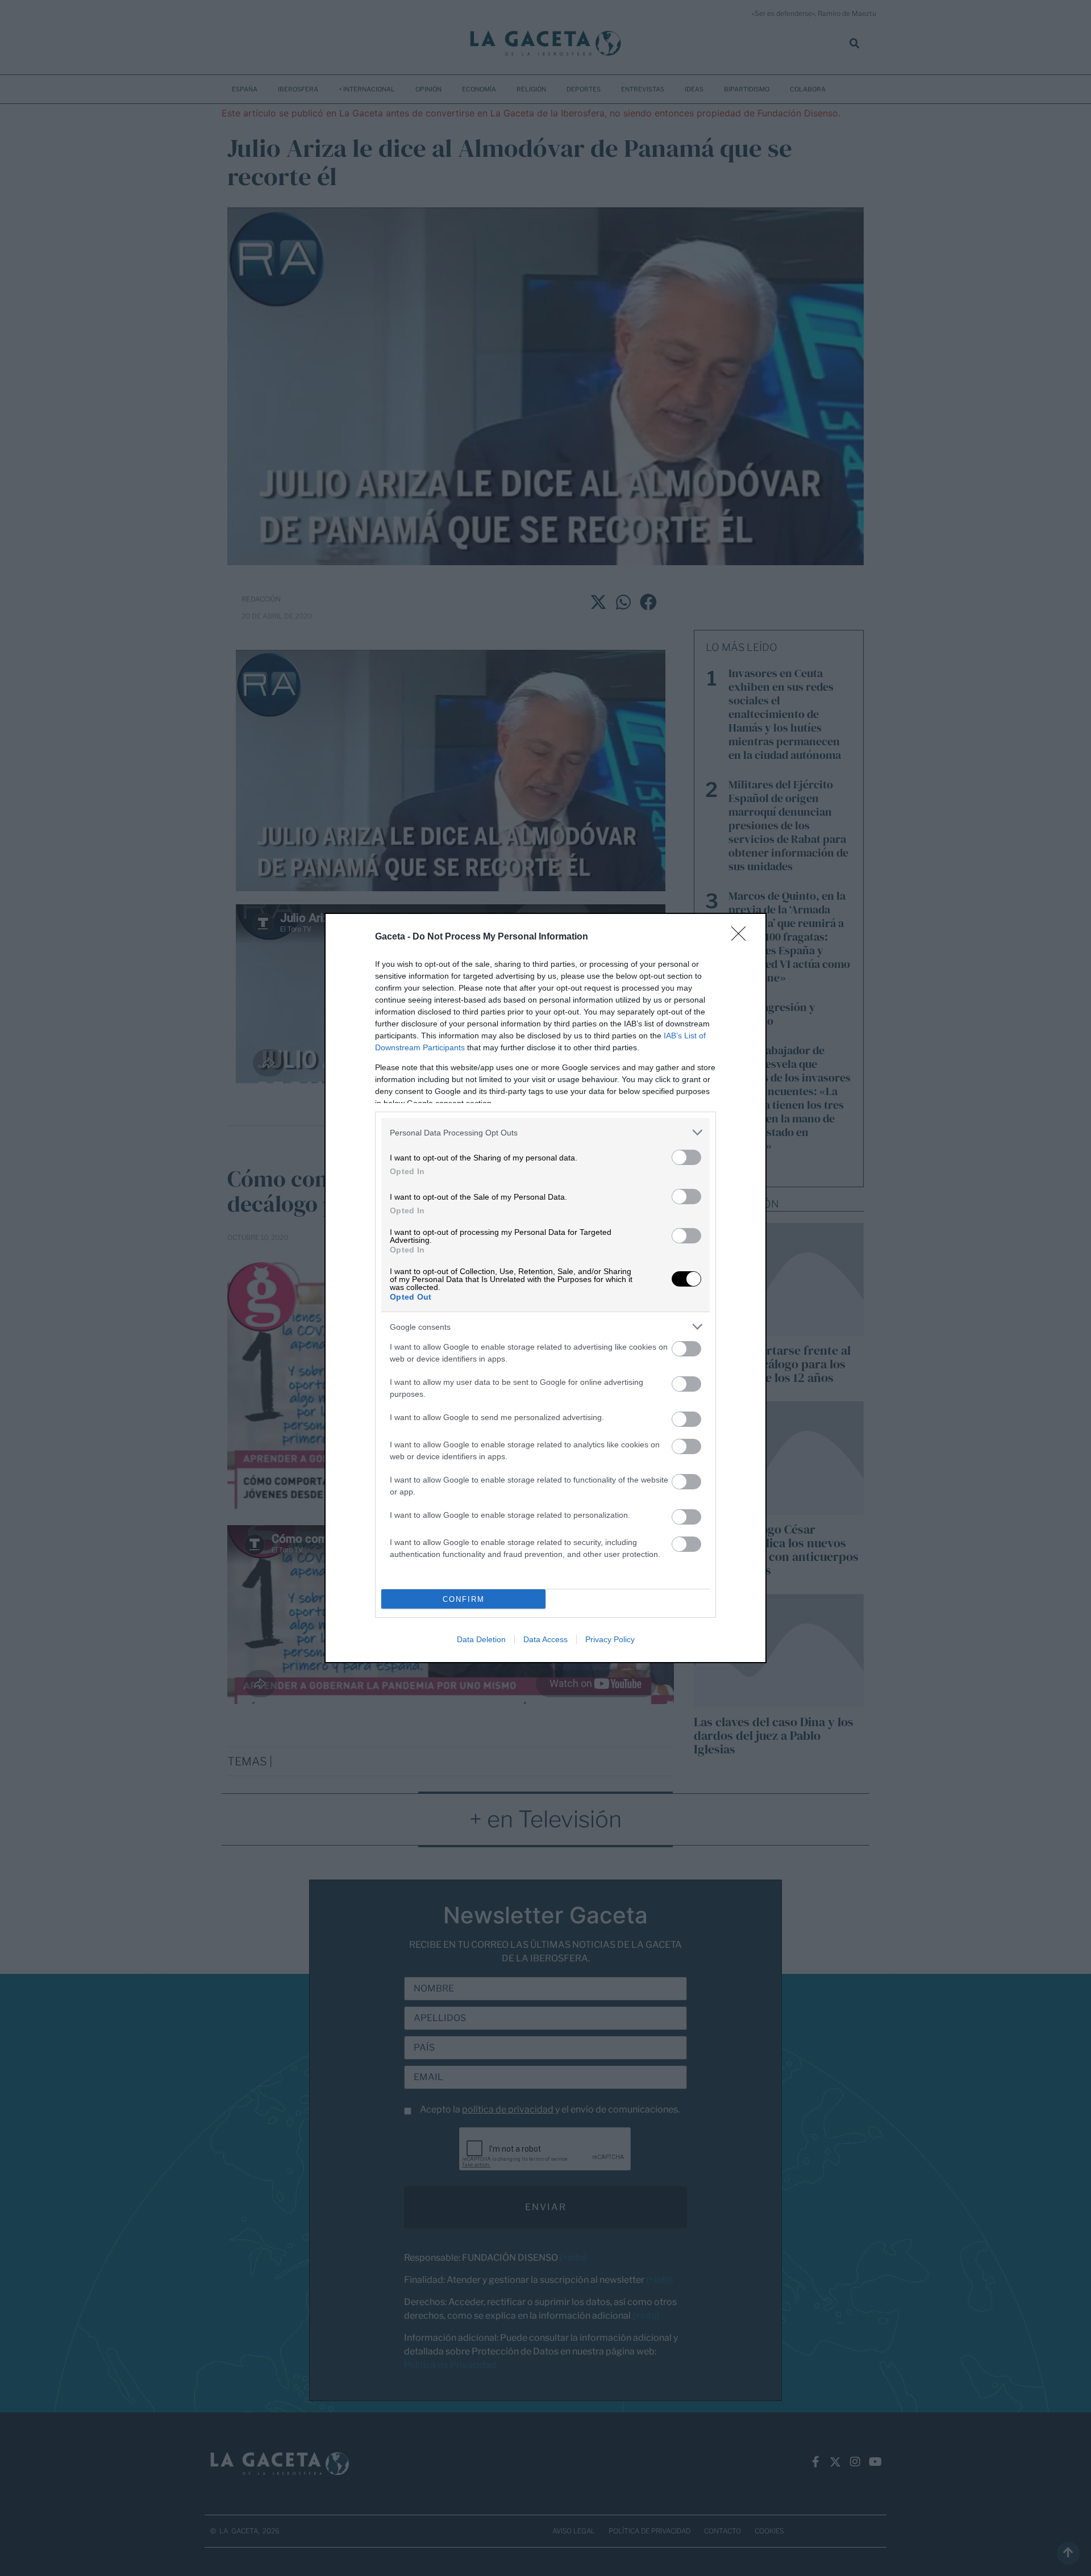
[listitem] (545, 1132)
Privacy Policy (610, 1639)
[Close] (742, 937)
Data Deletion (481, 1639)
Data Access (545, 1639)
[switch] (686, 1157)
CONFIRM (464, 1599)
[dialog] (545, 1288)
